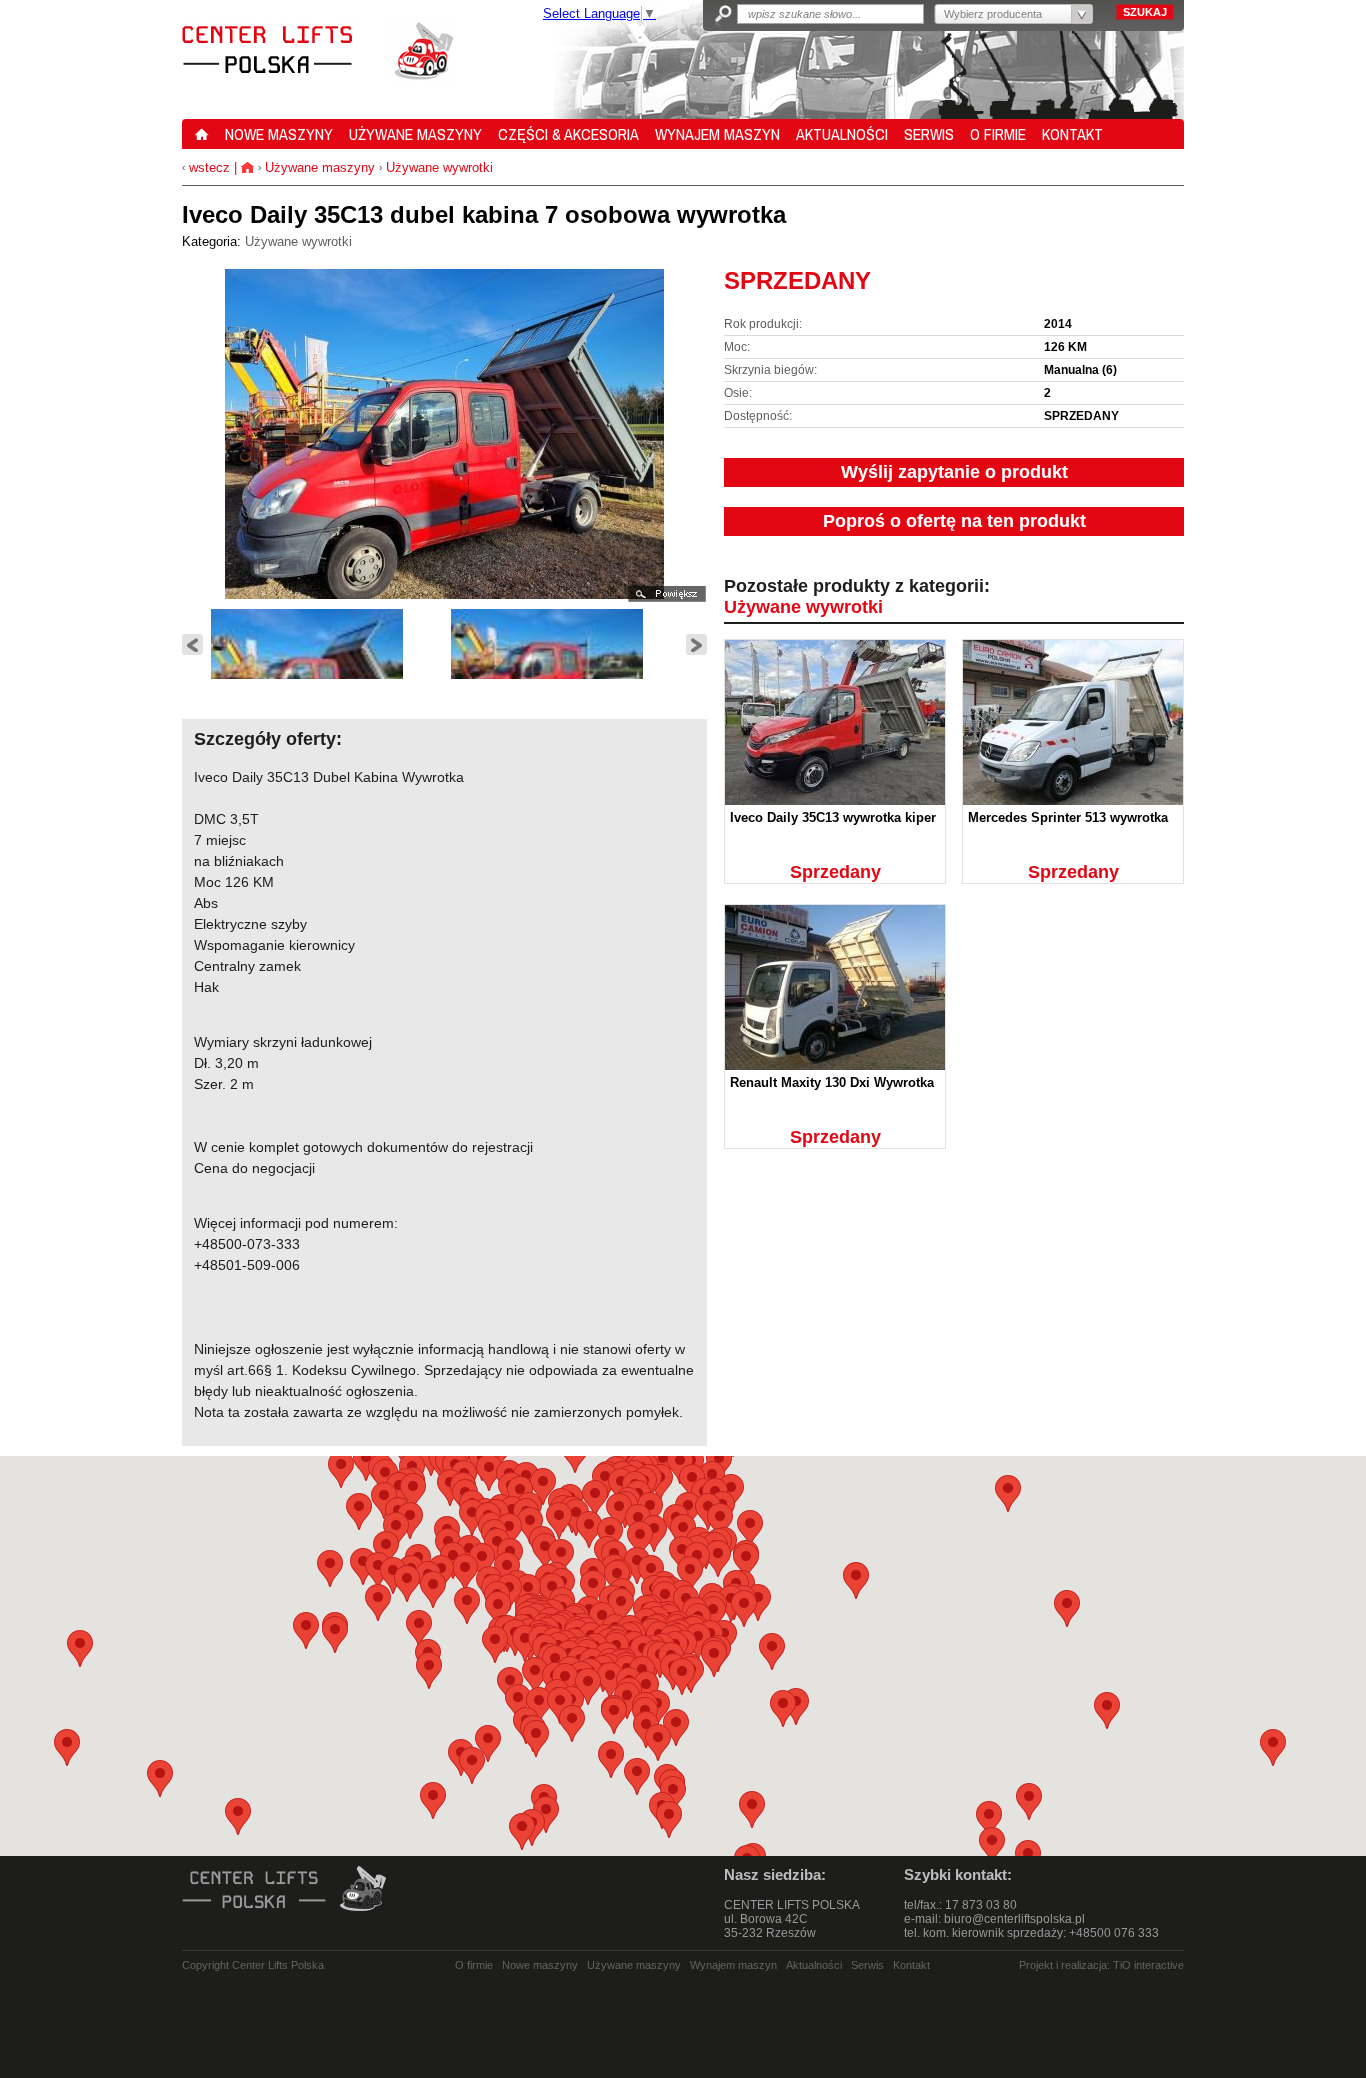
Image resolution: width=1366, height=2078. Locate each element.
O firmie (474, 1965)
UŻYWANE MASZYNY (415, 134)
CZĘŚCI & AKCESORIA (568, 134)
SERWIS (929, 134)
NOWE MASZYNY (279, 134)
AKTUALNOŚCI (842, 134)
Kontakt (911, 1965)
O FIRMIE (998, 134)
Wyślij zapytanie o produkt (954, 472)
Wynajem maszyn (733, 1965)
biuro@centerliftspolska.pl (1014, 1919)
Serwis (867, 1965)
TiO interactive (1148, 1965)
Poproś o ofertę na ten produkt (954, 521)
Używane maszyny (320, 167)
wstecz (207, 167)
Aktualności (814, 1965)
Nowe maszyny (540, 1965)
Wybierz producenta (993, 14)
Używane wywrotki (439, 167)
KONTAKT (1072, 134)
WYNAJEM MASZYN (717, 134)
